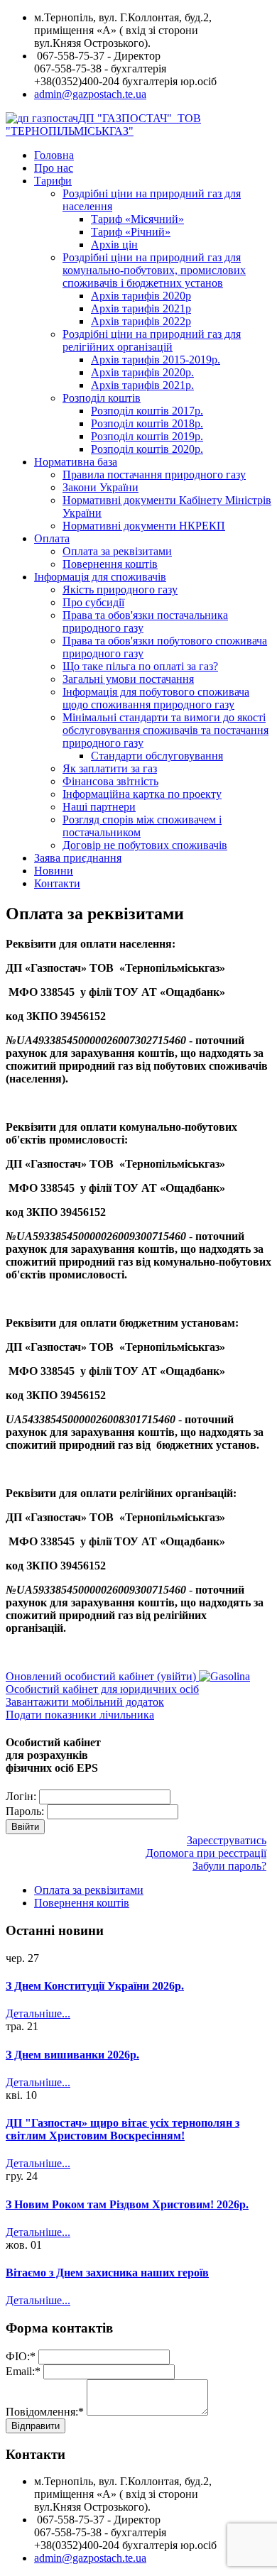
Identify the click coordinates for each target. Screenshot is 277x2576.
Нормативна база (76, 462)
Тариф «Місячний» (137, 219)
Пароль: (25, 1811)
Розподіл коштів (102, 398)
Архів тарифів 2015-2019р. (156, 360)
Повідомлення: (45, 2412)
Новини (54, 871)
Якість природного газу (120, 590)
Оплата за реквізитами (117, 551)
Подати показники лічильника (80, 1715)
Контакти (57, 883)
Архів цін (114, 245)
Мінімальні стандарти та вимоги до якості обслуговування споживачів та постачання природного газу (165, 730)
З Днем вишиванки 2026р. (72, 2055)
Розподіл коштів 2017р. (147, 411)
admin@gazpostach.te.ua (90, 94)
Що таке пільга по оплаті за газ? (140, 666)
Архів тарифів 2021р (141, 308)
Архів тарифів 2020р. (142, 372)
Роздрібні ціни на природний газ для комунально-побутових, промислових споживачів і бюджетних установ (154, 270)
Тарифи (53, 181)
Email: (23, 2371)
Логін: (21, 1796)
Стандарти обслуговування (157, 756)
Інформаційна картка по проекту (142, 794)
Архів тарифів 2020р (141, 296)
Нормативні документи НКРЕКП (144, 526)
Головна (54, 155)
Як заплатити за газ (110, 768)
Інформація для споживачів (100, 577)
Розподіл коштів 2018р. (147, 423)
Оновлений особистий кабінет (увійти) (102, 1676)
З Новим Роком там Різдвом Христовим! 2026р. (127, 2204)
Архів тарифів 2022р (141, 321)
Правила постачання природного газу (154, 475)
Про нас (54, 168)
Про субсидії (93, 602)
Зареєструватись (227, 1840)
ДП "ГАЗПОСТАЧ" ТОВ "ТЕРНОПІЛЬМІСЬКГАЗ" (103, 125)
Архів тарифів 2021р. (142, 385)
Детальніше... (38, 2013)
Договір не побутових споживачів (145, 845)
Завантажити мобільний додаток (85, 1702)
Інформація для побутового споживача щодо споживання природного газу (156, 698)
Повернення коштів (110, 564)
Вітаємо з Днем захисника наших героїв (107, 2273)
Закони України (101, 487)
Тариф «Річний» (131, 232)
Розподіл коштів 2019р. (147, 436)
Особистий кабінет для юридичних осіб (102, 1689)
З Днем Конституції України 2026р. (95, 1986)
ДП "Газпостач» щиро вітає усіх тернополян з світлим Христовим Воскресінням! (123, 2129)
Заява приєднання (78, 858)
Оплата (52, 538)
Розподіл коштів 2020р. (147, 449)
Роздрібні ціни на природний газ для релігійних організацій (152, 340)
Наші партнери (99, 807)
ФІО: (21, 2356)
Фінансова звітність (110, 781)
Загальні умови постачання (128, 679)
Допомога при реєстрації (206, 1853)
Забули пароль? (229, 1866)
